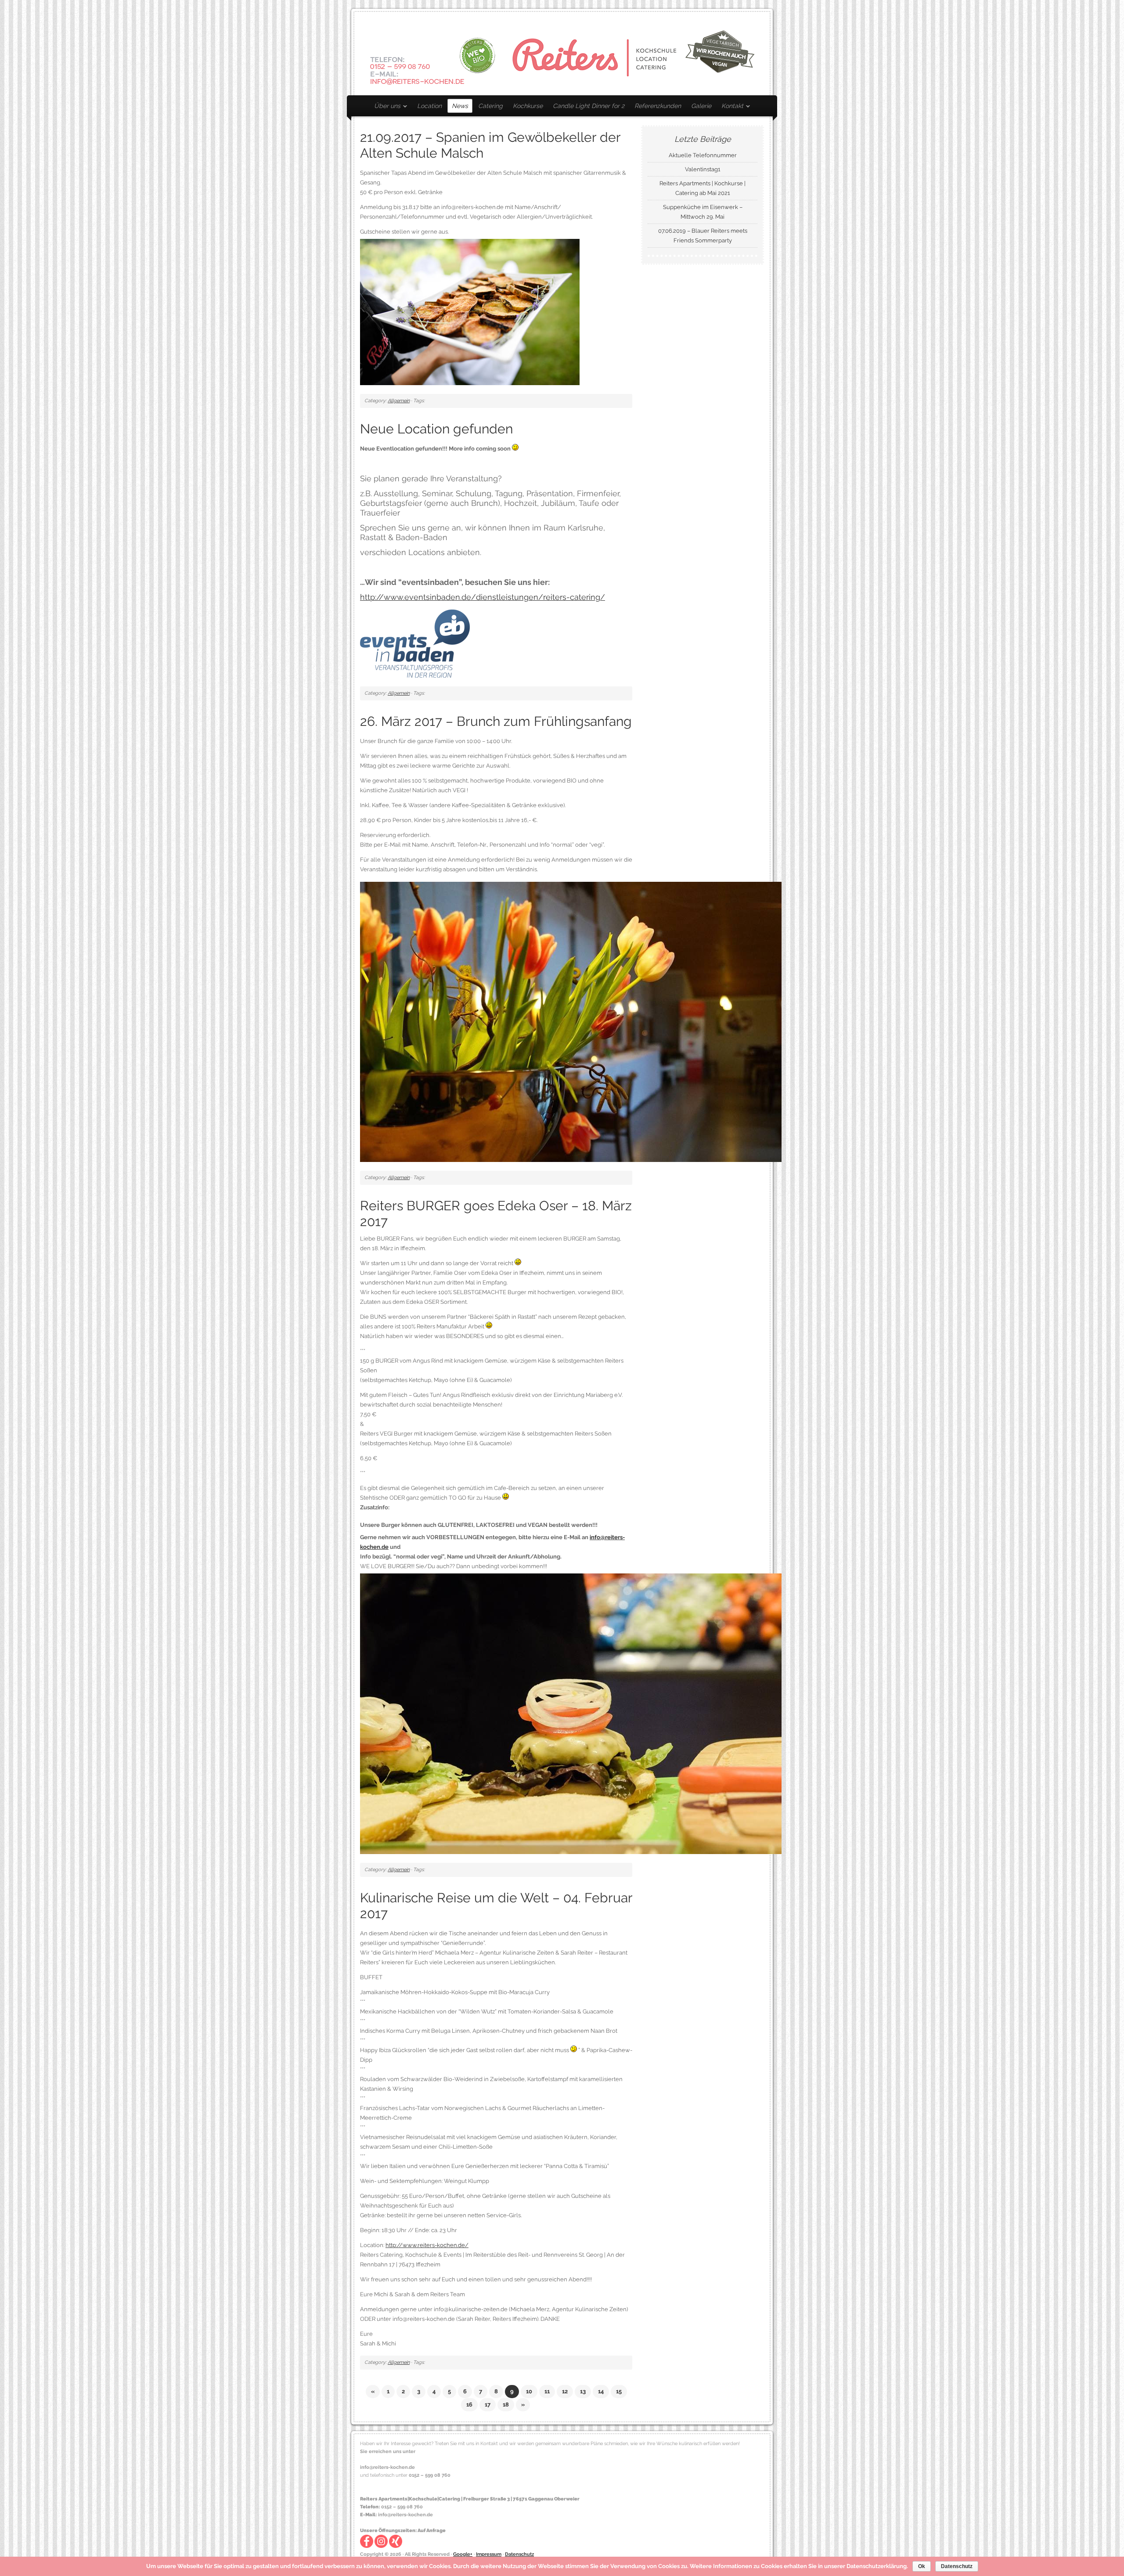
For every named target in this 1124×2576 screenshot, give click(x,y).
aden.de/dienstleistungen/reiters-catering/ (523, 597)
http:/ (369, 597)
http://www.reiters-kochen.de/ (427, 2245)
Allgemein (399, 401)
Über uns (385, 107)
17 (488, 2405)
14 (601, 2391)
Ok (922, 2566)
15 (619, 2391)
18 (506, 2405)
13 (583, 2391)
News (460, 106)
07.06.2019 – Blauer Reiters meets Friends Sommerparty (703, 236)
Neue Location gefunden (436, 429)
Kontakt (730, 107)
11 (547, 2391)
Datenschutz (519, 2554)
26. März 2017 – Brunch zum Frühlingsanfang (496, 721)
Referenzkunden (658, 106)
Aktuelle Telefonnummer (703, 155)
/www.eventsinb (410, 597)
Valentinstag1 (703, 169)
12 (565, 2391)
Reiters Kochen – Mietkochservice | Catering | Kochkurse (562, 54)
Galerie (701, 106)
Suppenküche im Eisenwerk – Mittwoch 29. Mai (703, 212)
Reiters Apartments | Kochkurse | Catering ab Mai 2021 (702, 188)
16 (469, 2405)
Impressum (489, 2554)
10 (529, 2391)
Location (429, 106)
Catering (490, 106)
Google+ (463, 2554)
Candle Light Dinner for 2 (589, 106)
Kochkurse (528, 106)
